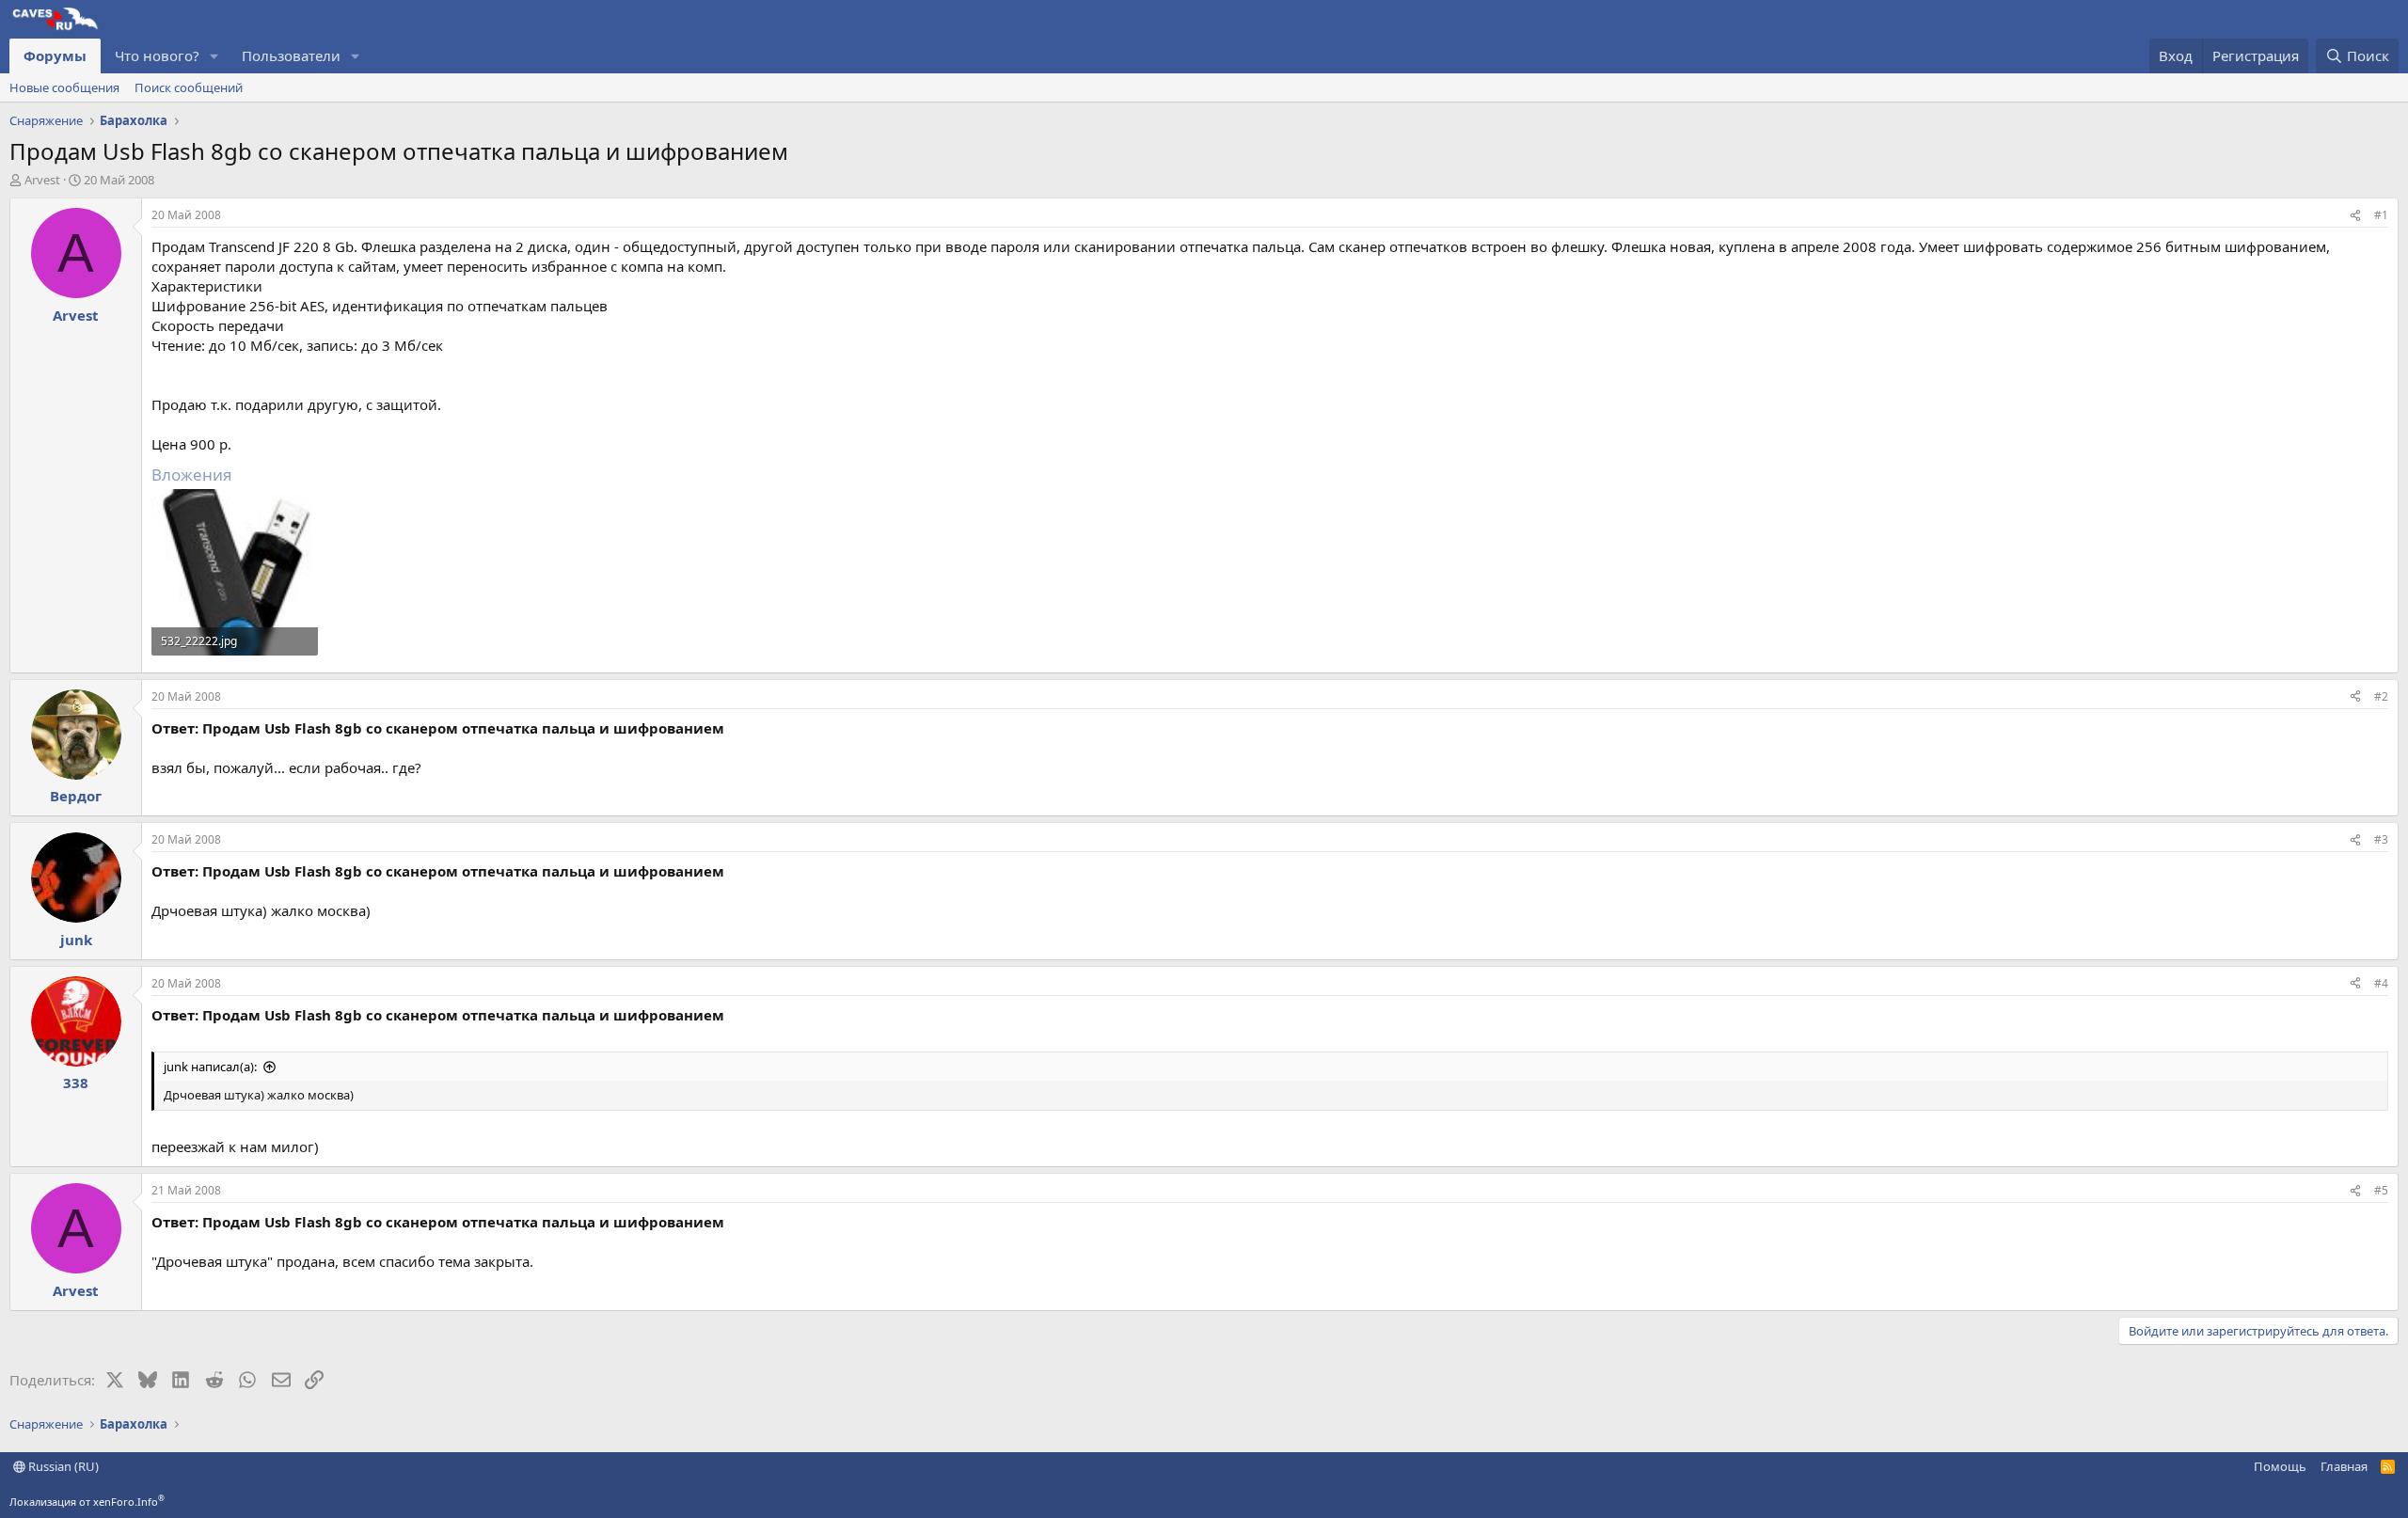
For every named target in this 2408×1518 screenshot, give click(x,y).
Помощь (2280, 1466)
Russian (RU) (62, 1466)
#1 (2381, 215)
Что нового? (157, 55)
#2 (2381, 696)
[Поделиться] (2355, 216)
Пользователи (291, 55)
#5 (2381, 1190)
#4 (2381, 983)
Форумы (55, 55)
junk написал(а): (210, 1067)
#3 (2381, 839)
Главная (2344, 1466)
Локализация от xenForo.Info (87, 1502)
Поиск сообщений (189, 87)
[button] (214, 56)
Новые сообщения (64, 87)
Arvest (42, 180)
